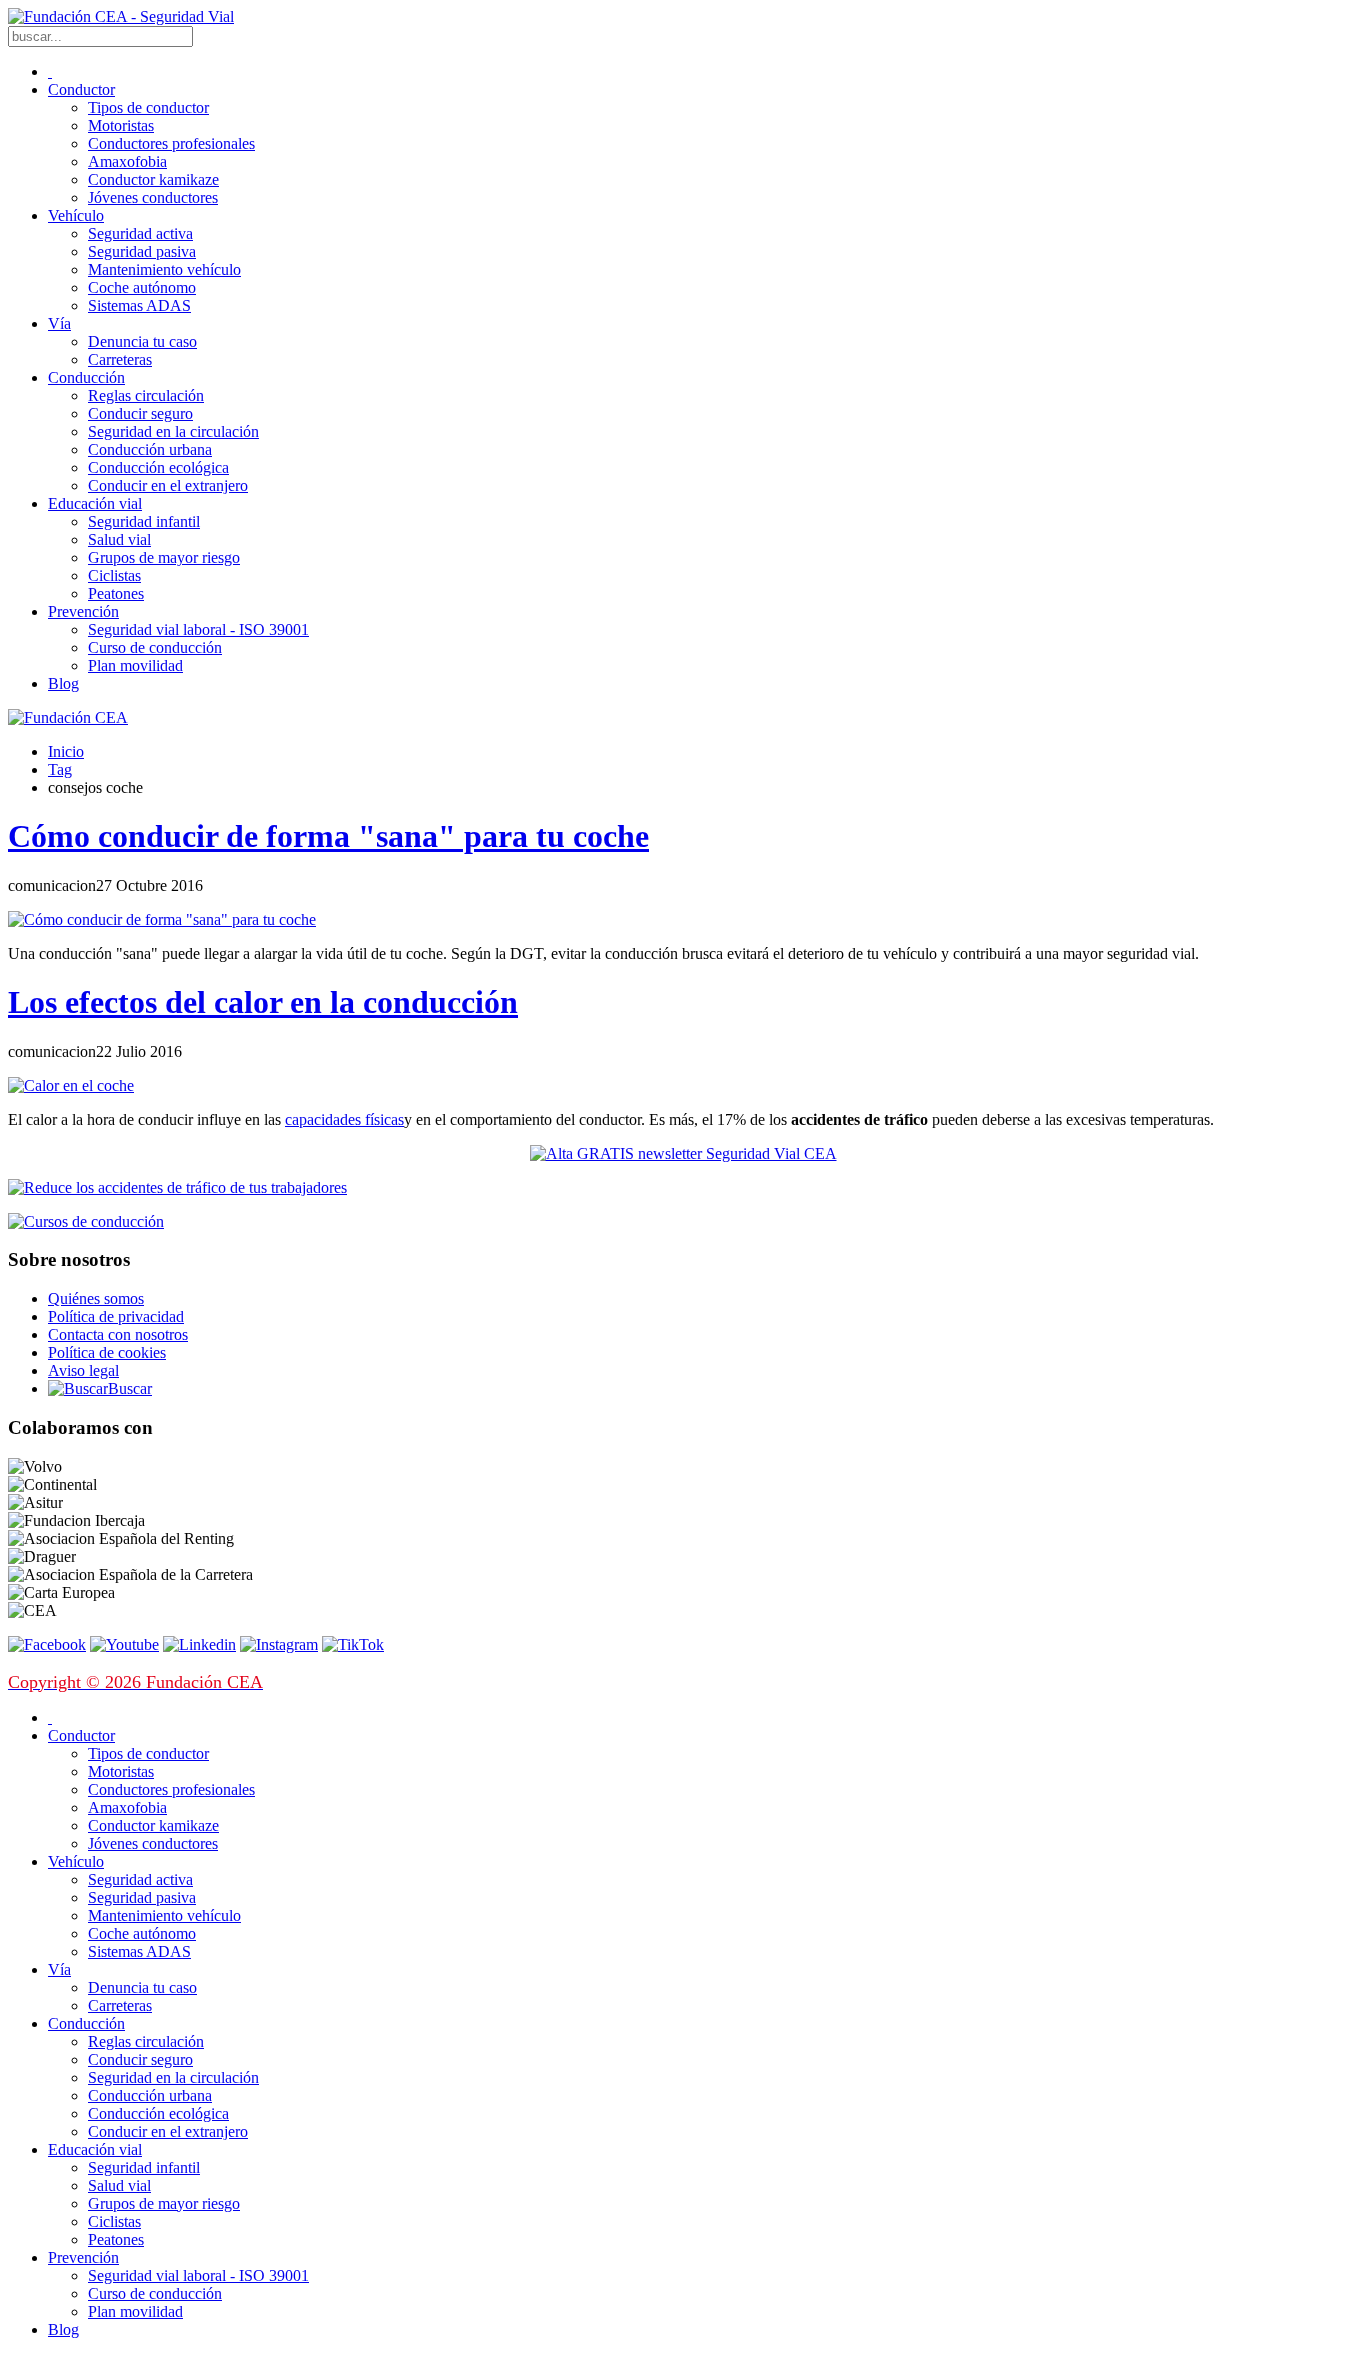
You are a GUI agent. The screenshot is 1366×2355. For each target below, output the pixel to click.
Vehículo (76, 215)
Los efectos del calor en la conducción (263, 1002)
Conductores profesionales (171, 143)
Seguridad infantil (144, 521)
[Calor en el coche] (71, 1085)
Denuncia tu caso (142, 341)
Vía (59, 323)
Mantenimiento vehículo (164, 269)
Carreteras (120, 359)
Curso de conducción (155, 647)
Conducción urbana (150, 449)
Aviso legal (83, 1370)
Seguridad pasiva (142, 251)
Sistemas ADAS (139, 305)
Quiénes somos (96, 1298)
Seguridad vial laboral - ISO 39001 (198, 629)
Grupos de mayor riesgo (164, 557)
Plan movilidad (135, 665)
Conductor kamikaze (153, 179)
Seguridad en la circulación (173, 431)
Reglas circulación (146, 395)
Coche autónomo (142, 287)
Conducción (86, 377)
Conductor (81, 89)
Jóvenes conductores (153, 197)
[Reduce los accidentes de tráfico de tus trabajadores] (683, 1188)
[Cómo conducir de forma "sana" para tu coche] (162, 919)
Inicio (66, 751)
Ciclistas (114, 575)
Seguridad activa (140, 233)
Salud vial (119, 539)
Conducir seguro (140, 413)
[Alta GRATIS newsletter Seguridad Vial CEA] (683, 1153)
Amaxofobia (127, 161)
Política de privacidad (116, 1316)
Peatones (116, 593)
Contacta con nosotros (118, 1334)
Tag (60, 769)
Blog (63, 683)
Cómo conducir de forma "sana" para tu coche (328, 836)
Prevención (83, 611)
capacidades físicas (344, 1119)
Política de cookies (107, 1352)
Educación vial (95, 503)
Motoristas (121, 125)
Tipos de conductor (148, 107)
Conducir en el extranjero (168, 485)
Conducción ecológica (158, 467)
